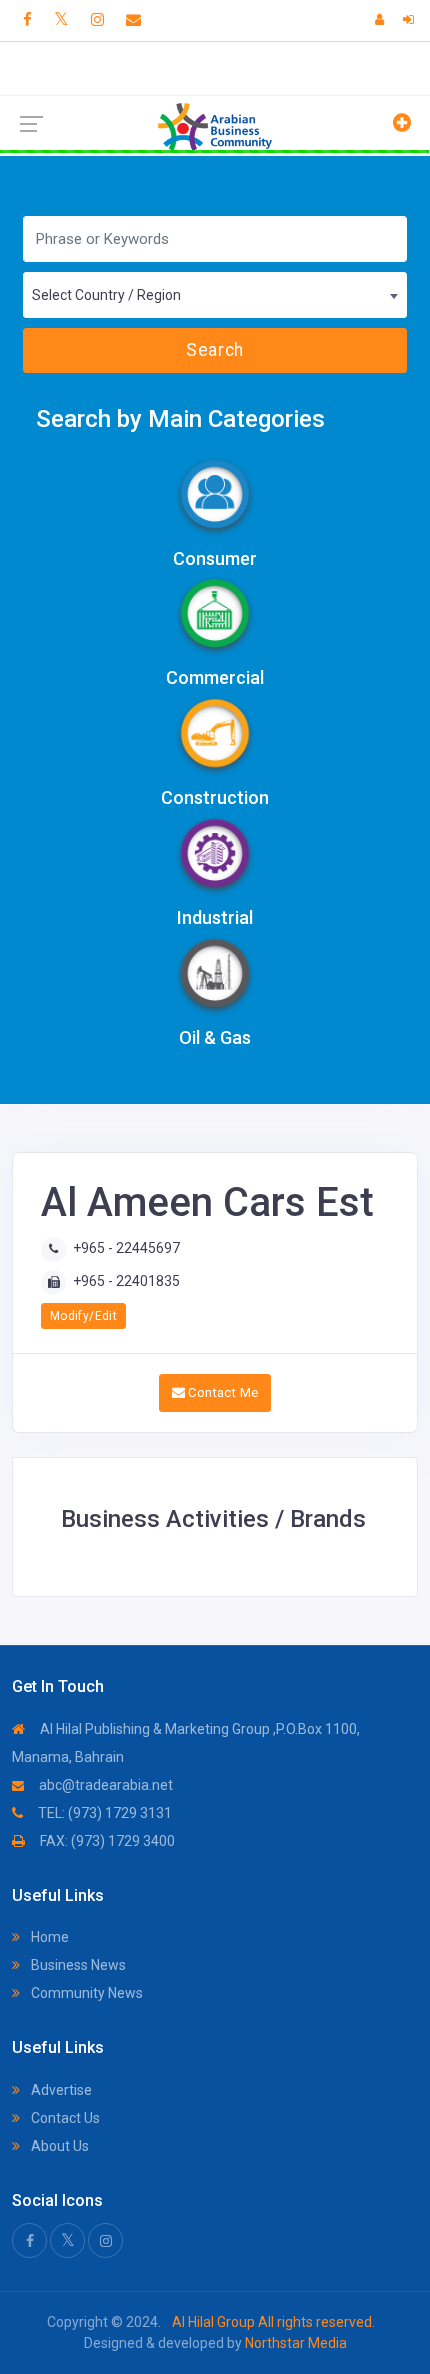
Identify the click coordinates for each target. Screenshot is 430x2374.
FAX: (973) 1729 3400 (106, 1841)
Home (48, 1937)
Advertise (60, 2090)
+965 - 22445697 (126, 1248)
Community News (85, 1993)
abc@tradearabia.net (104, 1785)
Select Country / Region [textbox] (106, 295)
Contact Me (221, 1392)
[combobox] (215, 295)
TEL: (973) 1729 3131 (103, 1813)
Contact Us (64, 2118)
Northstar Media (294, 2343)
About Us (58, 2146)
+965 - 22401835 (126, 1281)
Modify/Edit (83, 1316)
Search (214, 350)
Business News (77, 1965)
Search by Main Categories (180, 419)
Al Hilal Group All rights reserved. (272, 2322)
